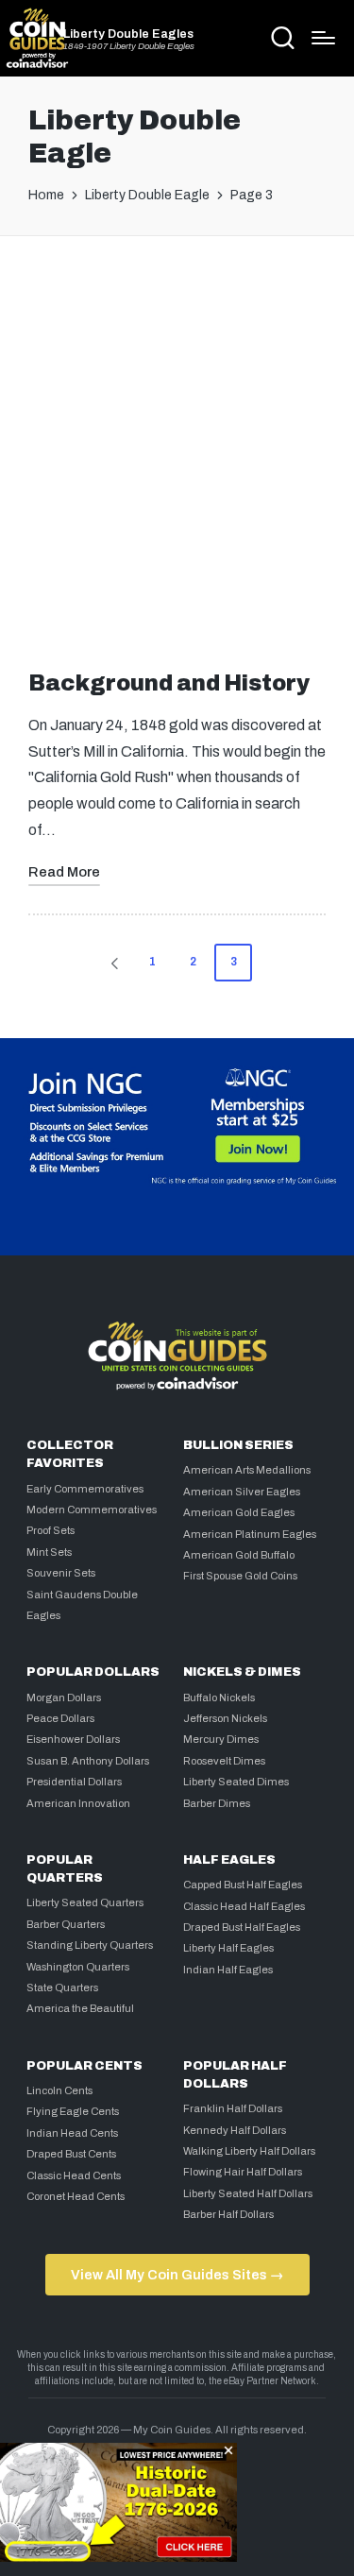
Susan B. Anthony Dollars (88, 1761)
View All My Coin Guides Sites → (177, 2275)
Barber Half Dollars (228, 2214)
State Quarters (62, 1987)
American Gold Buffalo (239, 1555)
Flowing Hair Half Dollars (243, 2172)
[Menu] (323, 38)
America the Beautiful (80, 2008)
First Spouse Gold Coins (240, 1576)
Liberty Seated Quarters (85, 1902)
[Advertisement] (177, 447)
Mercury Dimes (221, 1739)
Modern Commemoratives (92, 1510)
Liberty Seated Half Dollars (248, 2193)
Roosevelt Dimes (224, 1761)
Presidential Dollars (74, 1782)
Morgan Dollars (64, 1697)
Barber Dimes (217, 1803)
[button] (111, 963)
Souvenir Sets (61, 1573)
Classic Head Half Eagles (244, 1906)
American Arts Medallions (247, 1470)
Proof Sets (51, 1530)
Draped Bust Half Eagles (242, 1927)
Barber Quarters (66, 1924)
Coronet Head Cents (76, 2196)
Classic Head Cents (74, 2175)
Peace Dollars (60, 1718)
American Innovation (78, 1803)
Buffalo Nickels (219, 1697)
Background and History (169, 683)
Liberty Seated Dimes (236, 1782)
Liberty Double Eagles (128, 34)
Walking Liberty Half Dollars (249, 2151)
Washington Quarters (78, 1967)
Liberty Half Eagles (228, 1948)
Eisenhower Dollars (73, 1739)
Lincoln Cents (59, 2090)
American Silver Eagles (242, 1492)
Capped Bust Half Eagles (243, 1885)
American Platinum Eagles (250, 1534)
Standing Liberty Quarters (90, 1945)
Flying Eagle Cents (73, 2111)
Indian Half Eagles (228, 1970)
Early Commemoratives (85, 1489)
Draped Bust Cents (71, 2154)
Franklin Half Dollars (233, 2108)
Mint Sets (49, 1552)
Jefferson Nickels (225, 1718)
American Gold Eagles (239, 1512)
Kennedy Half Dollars (235, 2130)
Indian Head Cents (72, 2133)
